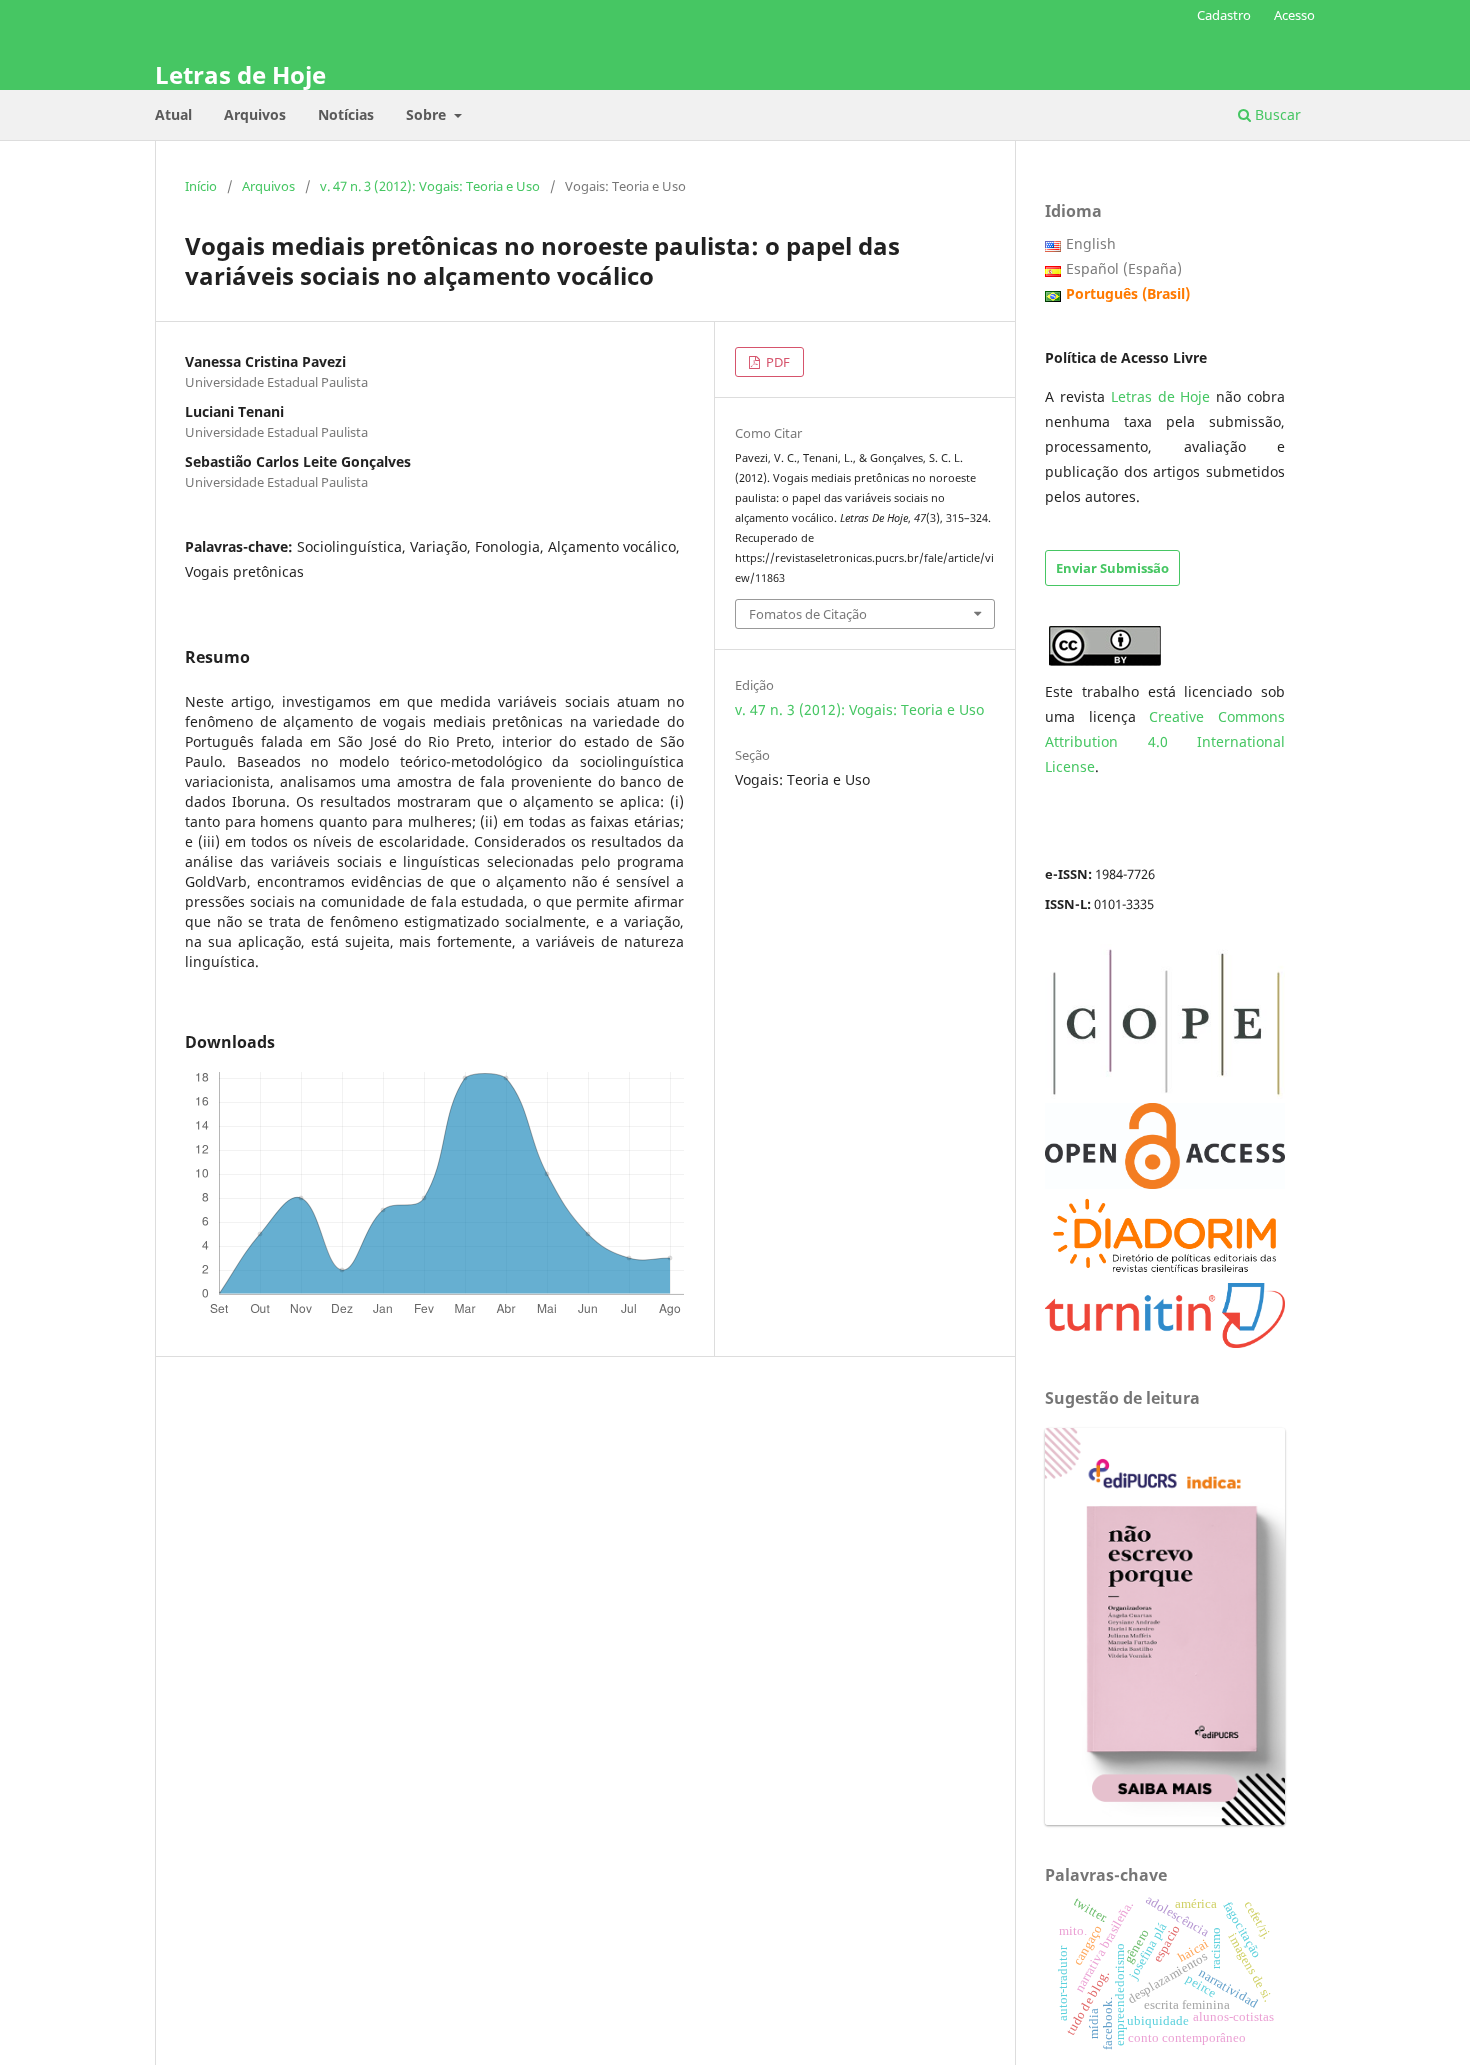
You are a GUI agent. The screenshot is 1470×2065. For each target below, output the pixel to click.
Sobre (428, 114)
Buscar (1276, 114)
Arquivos (255, 114)
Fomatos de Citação (808, 614)
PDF (776, 362)
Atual (173, 114)
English (1091, 243)
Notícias (346, 114)
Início (201, 186)
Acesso (1294, 15)
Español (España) (1124, 268)
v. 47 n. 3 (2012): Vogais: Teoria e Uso (430, 186)
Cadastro (1224, 15)
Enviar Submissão (1112, 568)
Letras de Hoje (240, 74)
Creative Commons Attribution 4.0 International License (1165, 741)
